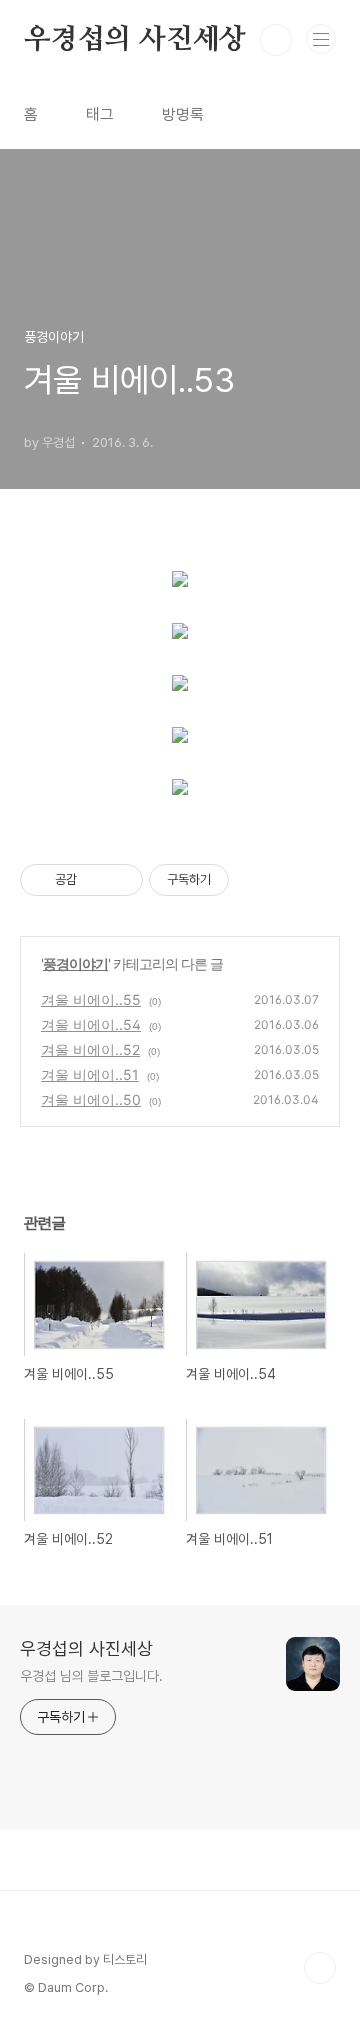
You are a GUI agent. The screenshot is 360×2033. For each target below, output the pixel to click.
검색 (276, 40)
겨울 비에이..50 (91, 1099)
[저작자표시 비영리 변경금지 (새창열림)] (256, 880)
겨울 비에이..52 (90, 1049)
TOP (320, 1968)
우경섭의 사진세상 (135, 40)
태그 (100, 114)
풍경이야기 (75, 963)
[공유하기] (95, 880)
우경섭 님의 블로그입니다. (91, 1676)
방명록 (183, 114)
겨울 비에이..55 (91, 999)
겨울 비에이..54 (91, 1024)
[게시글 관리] (120, 880)
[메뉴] (321, 39)
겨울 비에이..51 (90, 1074)
